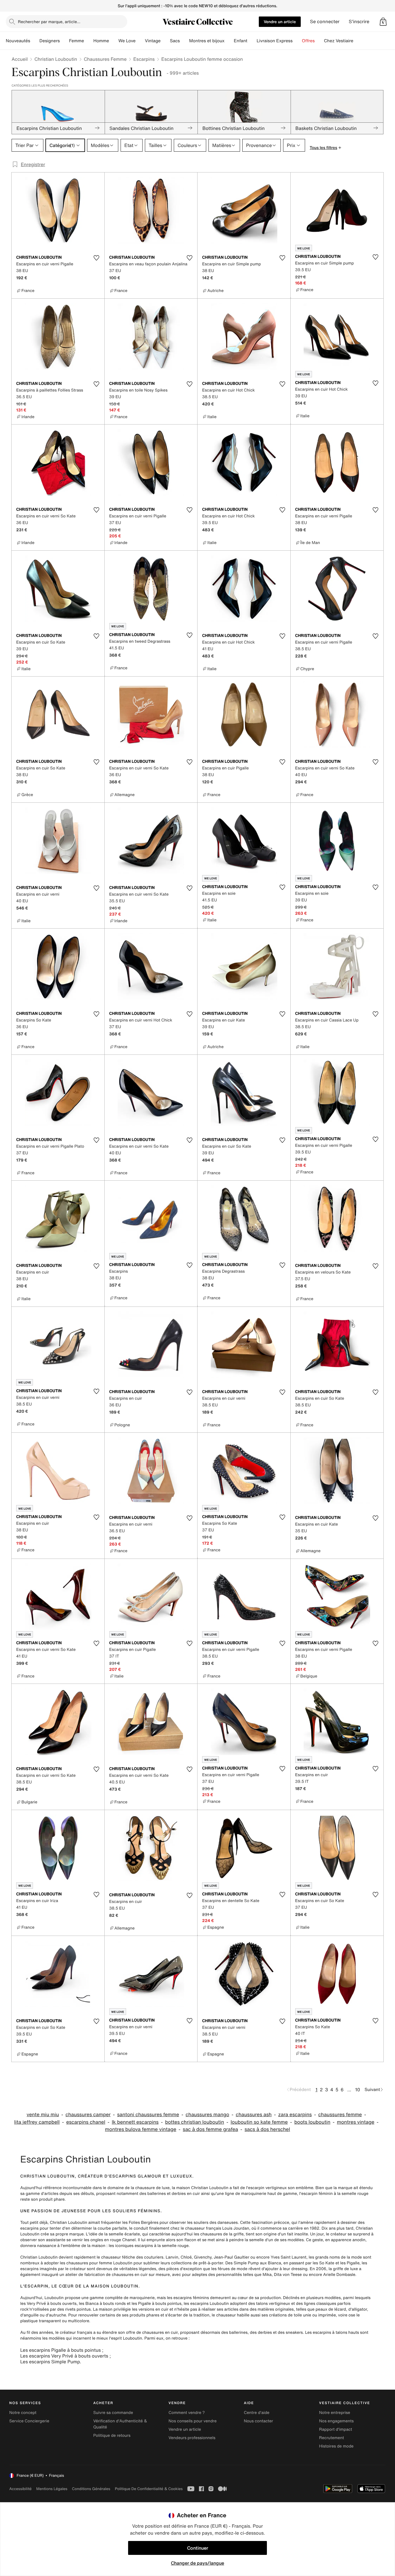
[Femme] (89, 41)
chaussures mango (207, 2115)
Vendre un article (280, 22)
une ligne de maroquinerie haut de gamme (257, 2194)
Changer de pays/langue (197, 2563)
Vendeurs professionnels (192, 2438)
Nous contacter (258, 2421)
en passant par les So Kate (309, 2263)
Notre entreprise (335, 2413)
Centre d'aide (257, 2413)
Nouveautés (18, 41)
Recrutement (332, 2438)
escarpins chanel (86, 2122)
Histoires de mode (336, 2446)
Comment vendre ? (187, 2413)
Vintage (153, 41)
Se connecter (325, 22)
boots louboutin (312, 2122)
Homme (101, 41)
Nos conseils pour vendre (193, 2421)
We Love (127, 41)
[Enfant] (252, 41)
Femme (77, 41)
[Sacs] (184, 41)
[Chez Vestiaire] (358, 41)
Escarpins (144, 59)
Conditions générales (91, 2489)
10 (358, 2090)
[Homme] (114, 41)
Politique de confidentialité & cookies (149, 2489)
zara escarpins (295, 2115)
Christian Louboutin (56, 59)
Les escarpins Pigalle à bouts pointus (60, 2350)
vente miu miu (43, 2115)
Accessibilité (20, 2489)
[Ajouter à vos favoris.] (97, 258)
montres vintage (356, 2122)
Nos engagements (337, 2421)
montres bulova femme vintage (141, 2129)
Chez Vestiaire (339, 41)
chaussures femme (340, 2115)
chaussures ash (254, 2115)
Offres (308, 41)
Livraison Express (274, 41)
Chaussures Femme (105, 59)
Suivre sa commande (113, 2413)
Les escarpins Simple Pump (50, 2362)
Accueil (20, 59)
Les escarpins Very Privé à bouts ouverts (64, 2356)
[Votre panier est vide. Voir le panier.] (383, 22)
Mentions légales (52, 2489)
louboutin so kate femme (259, 2122)
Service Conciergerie (29, 2421)
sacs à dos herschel (267, 2129)
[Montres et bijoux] (229, 41)
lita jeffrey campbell (37, 2122)
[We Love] (140, 41)
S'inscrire (359, 22)
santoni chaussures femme (148, 2115)
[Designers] (64, 41)
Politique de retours (112, 2436)
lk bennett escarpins (135, 2122)
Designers (50, 41)
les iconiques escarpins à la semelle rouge (149, 2246)
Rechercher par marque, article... (49, 22)
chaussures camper (88, 2115)
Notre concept (23, 2413)
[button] (383, 22)
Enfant (241, 41)
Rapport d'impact (336, 2429)
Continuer (198, 2548)
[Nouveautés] (35, 41)
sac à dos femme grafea (210, 2129)
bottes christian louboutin (195, 2122)
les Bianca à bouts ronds (102, 2304)
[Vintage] (165, 41)
